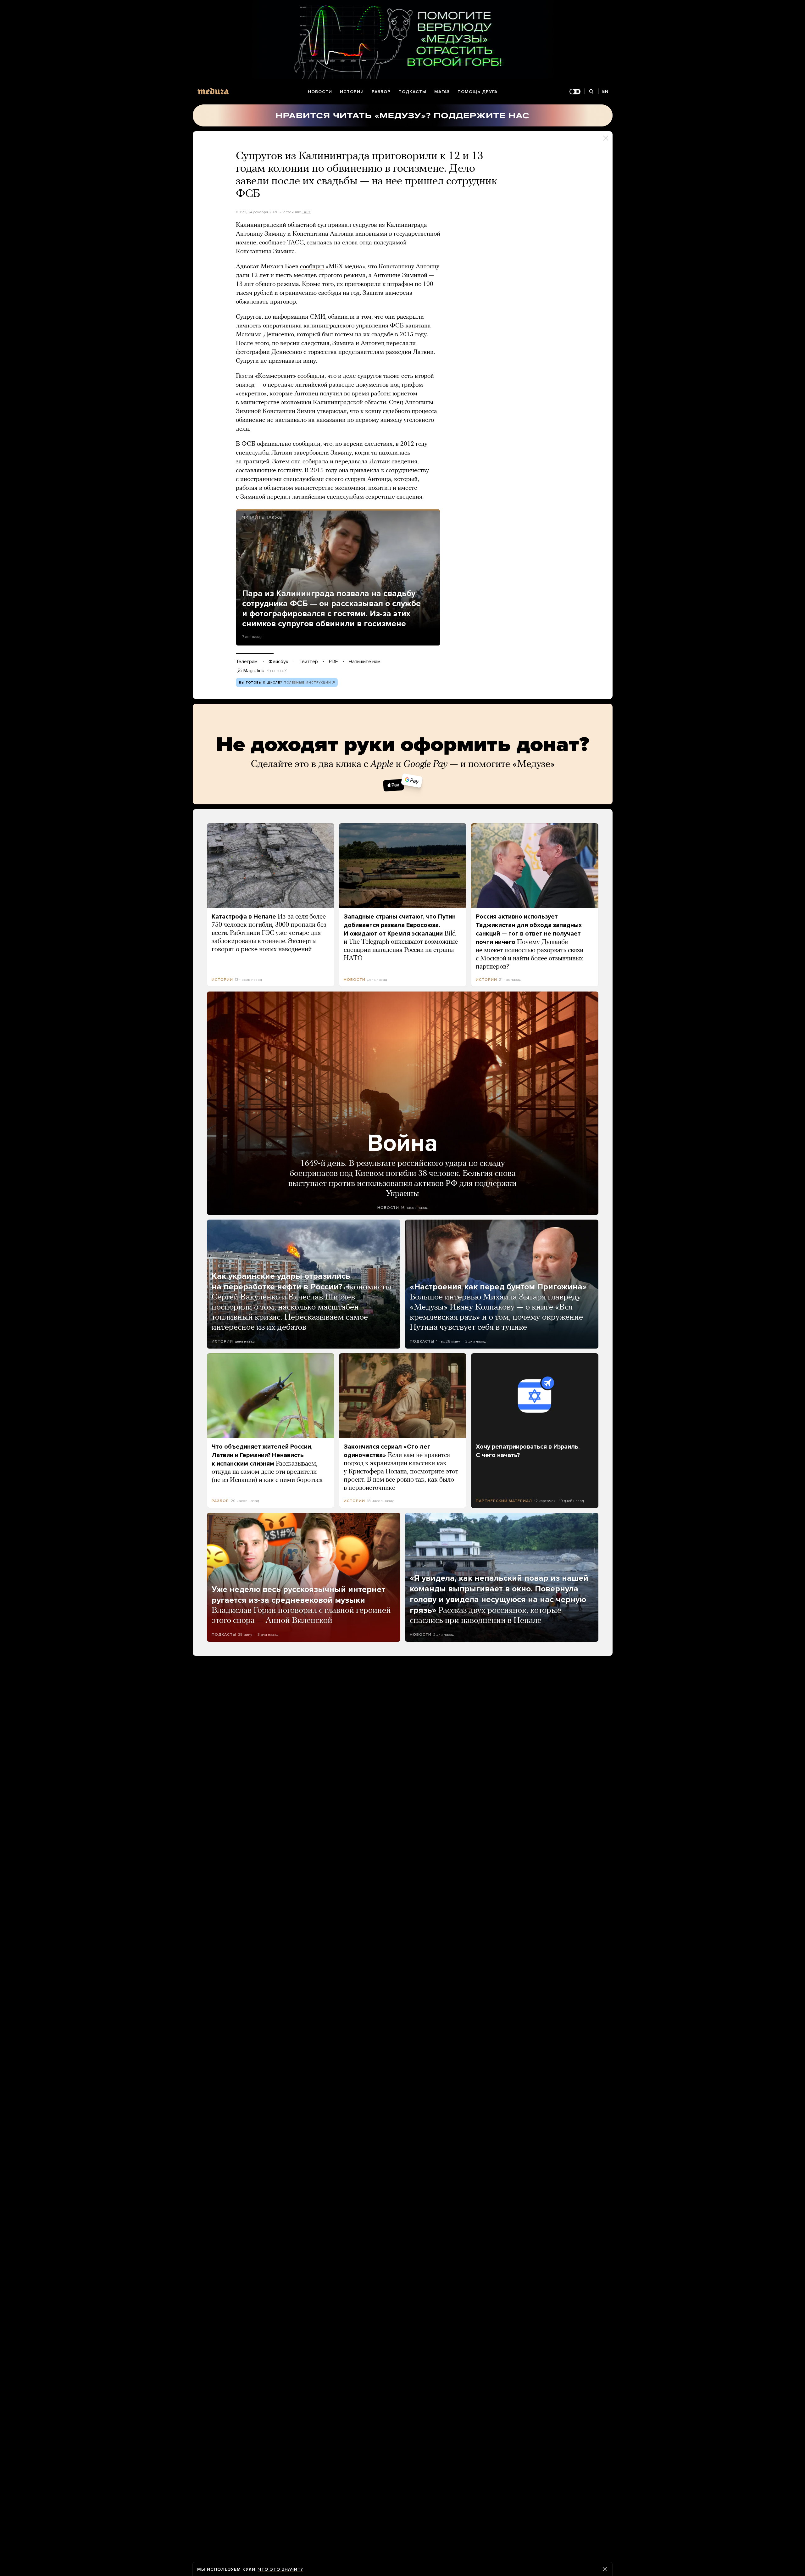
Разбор (381, 92)
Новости (320, 92)
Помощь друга (477, 92)
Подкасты (412, 92)
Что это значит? (281, 2569)
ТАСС (307, 212)
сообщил (312, 267)
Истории (352, 92)
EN (605, 91)
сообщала (311, 376)
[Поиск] (591, 92)
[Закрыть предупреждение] (605, 2569)
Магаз (442, 92)
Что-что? (277, 671)
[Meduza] (213, 91)
